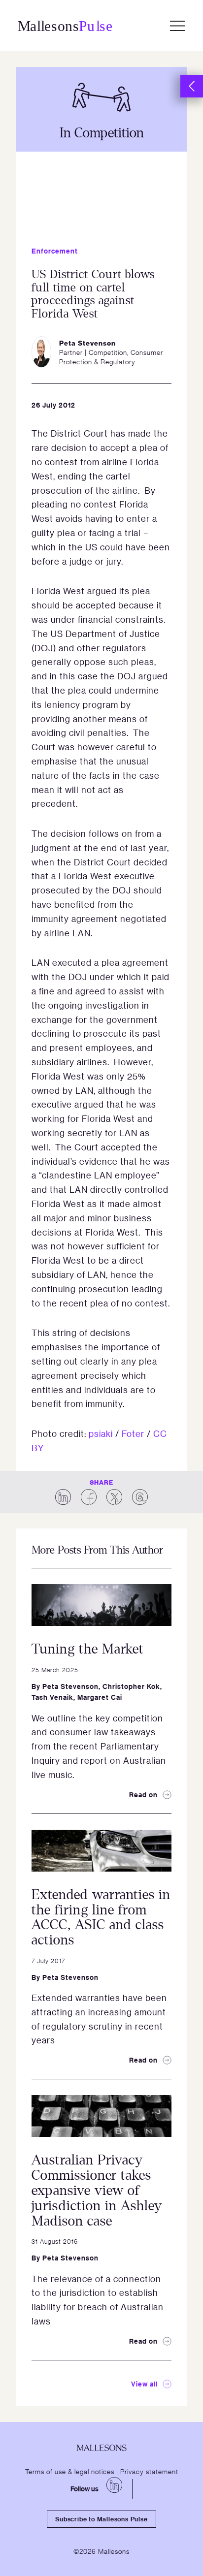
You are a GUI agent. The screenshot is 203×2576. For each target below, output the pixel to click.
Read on (143, 1795)
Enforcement (55, 251)
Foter (133, 1433)
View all (144, 2384)
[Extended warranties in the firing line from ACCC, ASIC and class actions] (101, 1851)
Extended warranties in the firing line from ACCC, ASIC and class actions (101, 1917)
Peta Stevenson (70, 1686)
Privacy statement (149, 2471)
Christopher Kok (131, 1686)
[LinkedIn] (114, 2485)
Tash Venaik (52, 1697)
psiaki (101, 1433)
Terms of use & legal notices (70, 2471)
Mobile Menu (177, 26)
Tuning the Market (88, 1649)
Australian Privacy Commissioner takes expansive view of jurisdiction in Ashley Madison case (97, 2190)
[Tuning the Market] (101, 1605)
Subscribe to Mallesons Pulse (101, 2519)
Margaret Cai (100, 1697)
